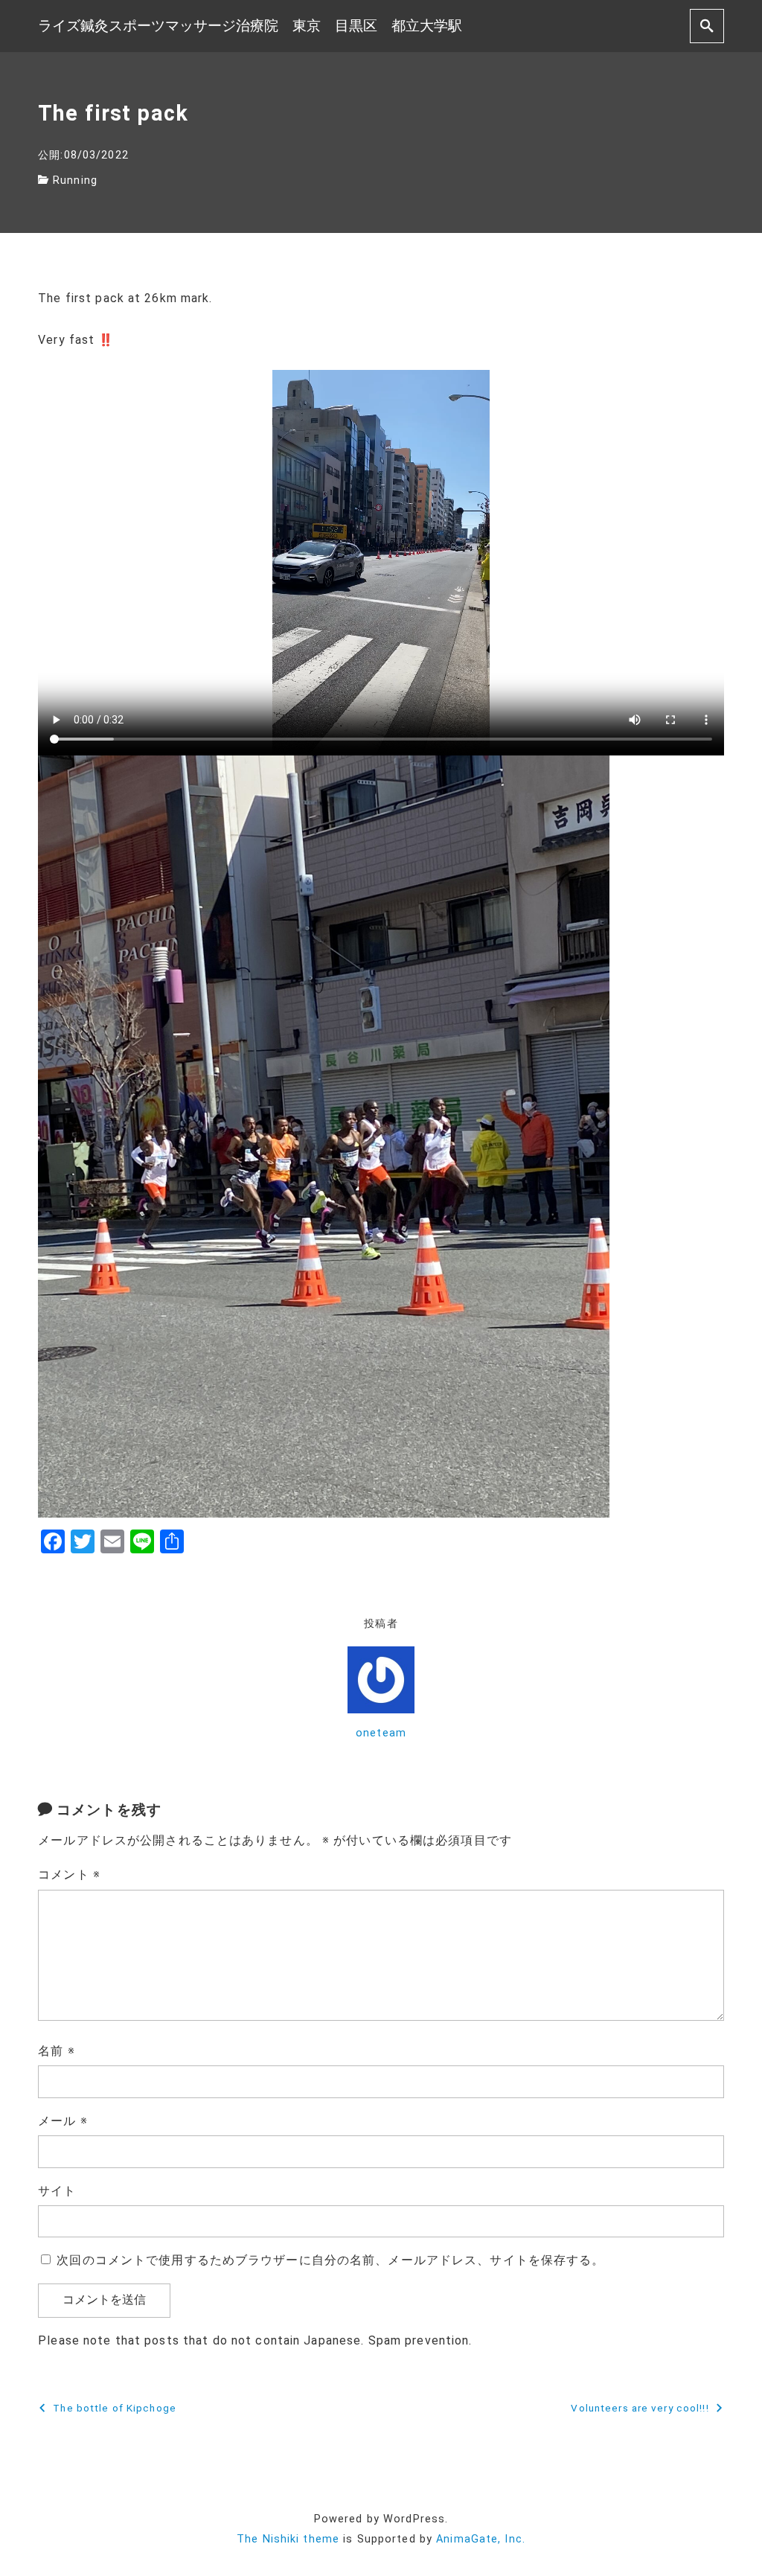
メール (63, 2121)
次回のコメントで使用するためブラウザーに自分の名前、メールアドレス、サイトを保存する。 (330, 2260)
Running (75, 180)
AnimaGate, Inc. (481, 2539)
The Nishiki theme (288, 2539)
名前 (57, 2051)
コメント (69, 1875)
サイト (57, 2191)
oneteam (381, 1733)
